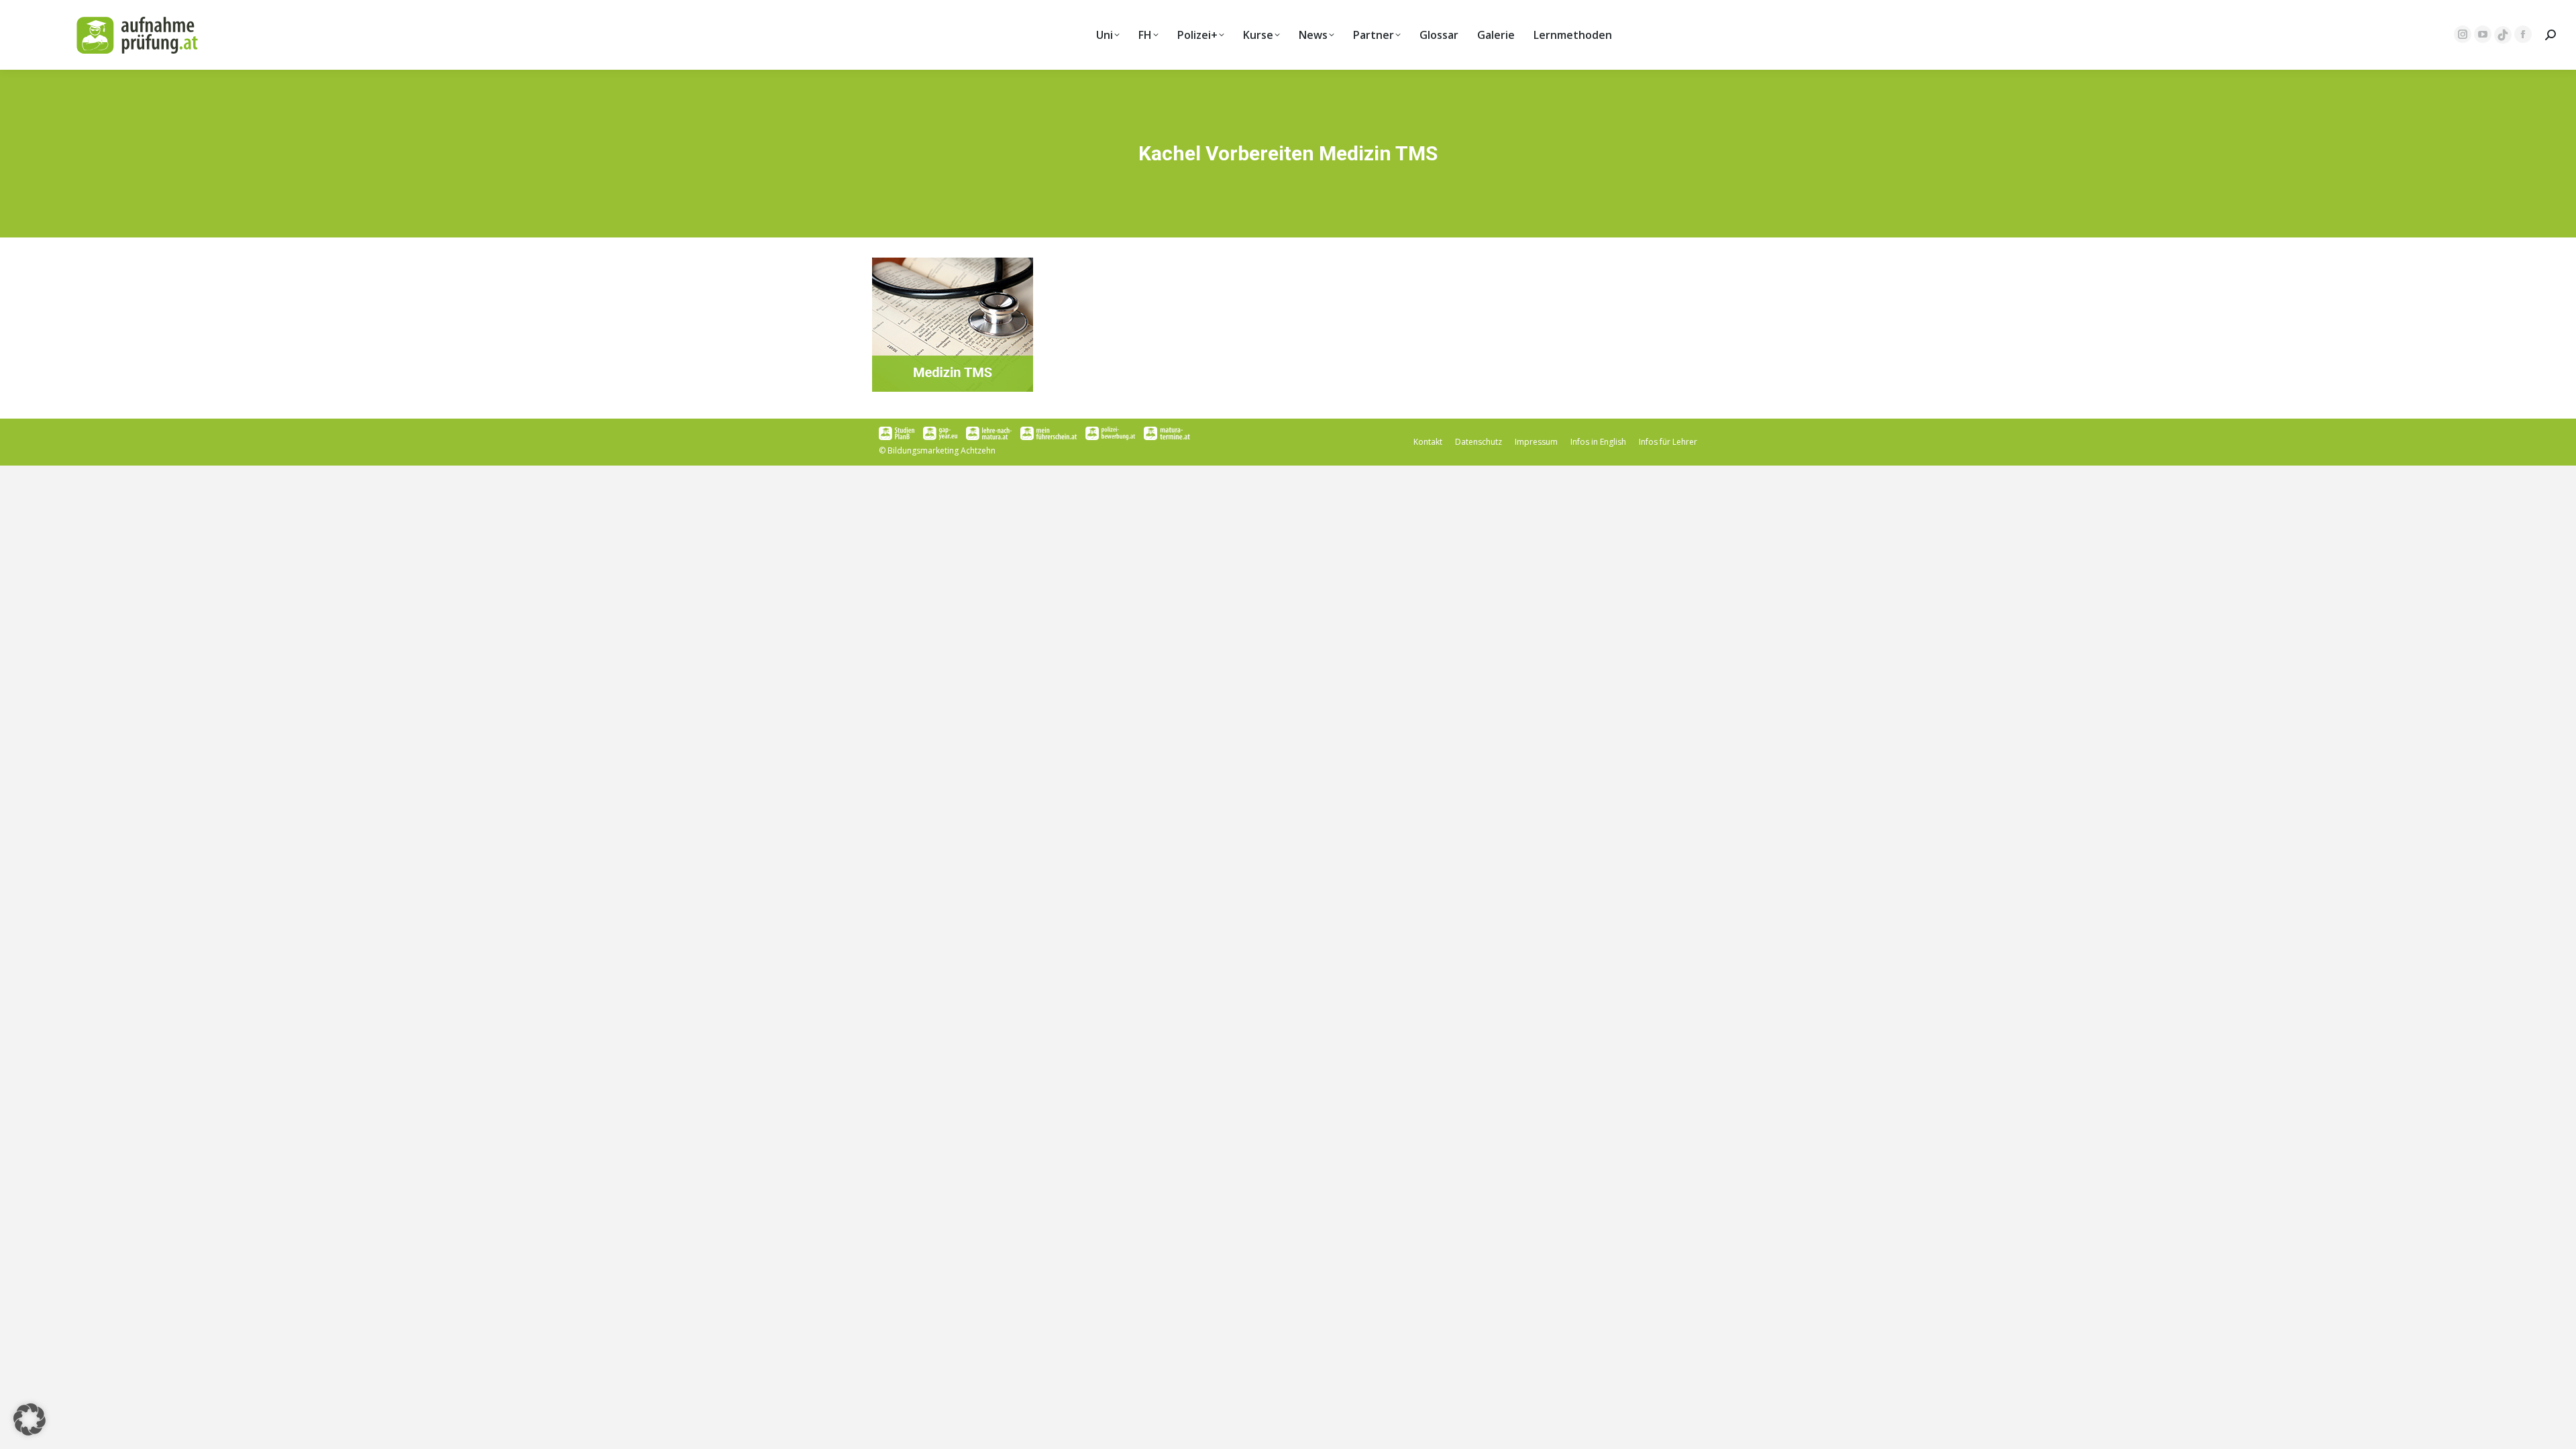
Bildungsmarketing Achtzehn (942, 450)
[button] (30, 1419)
